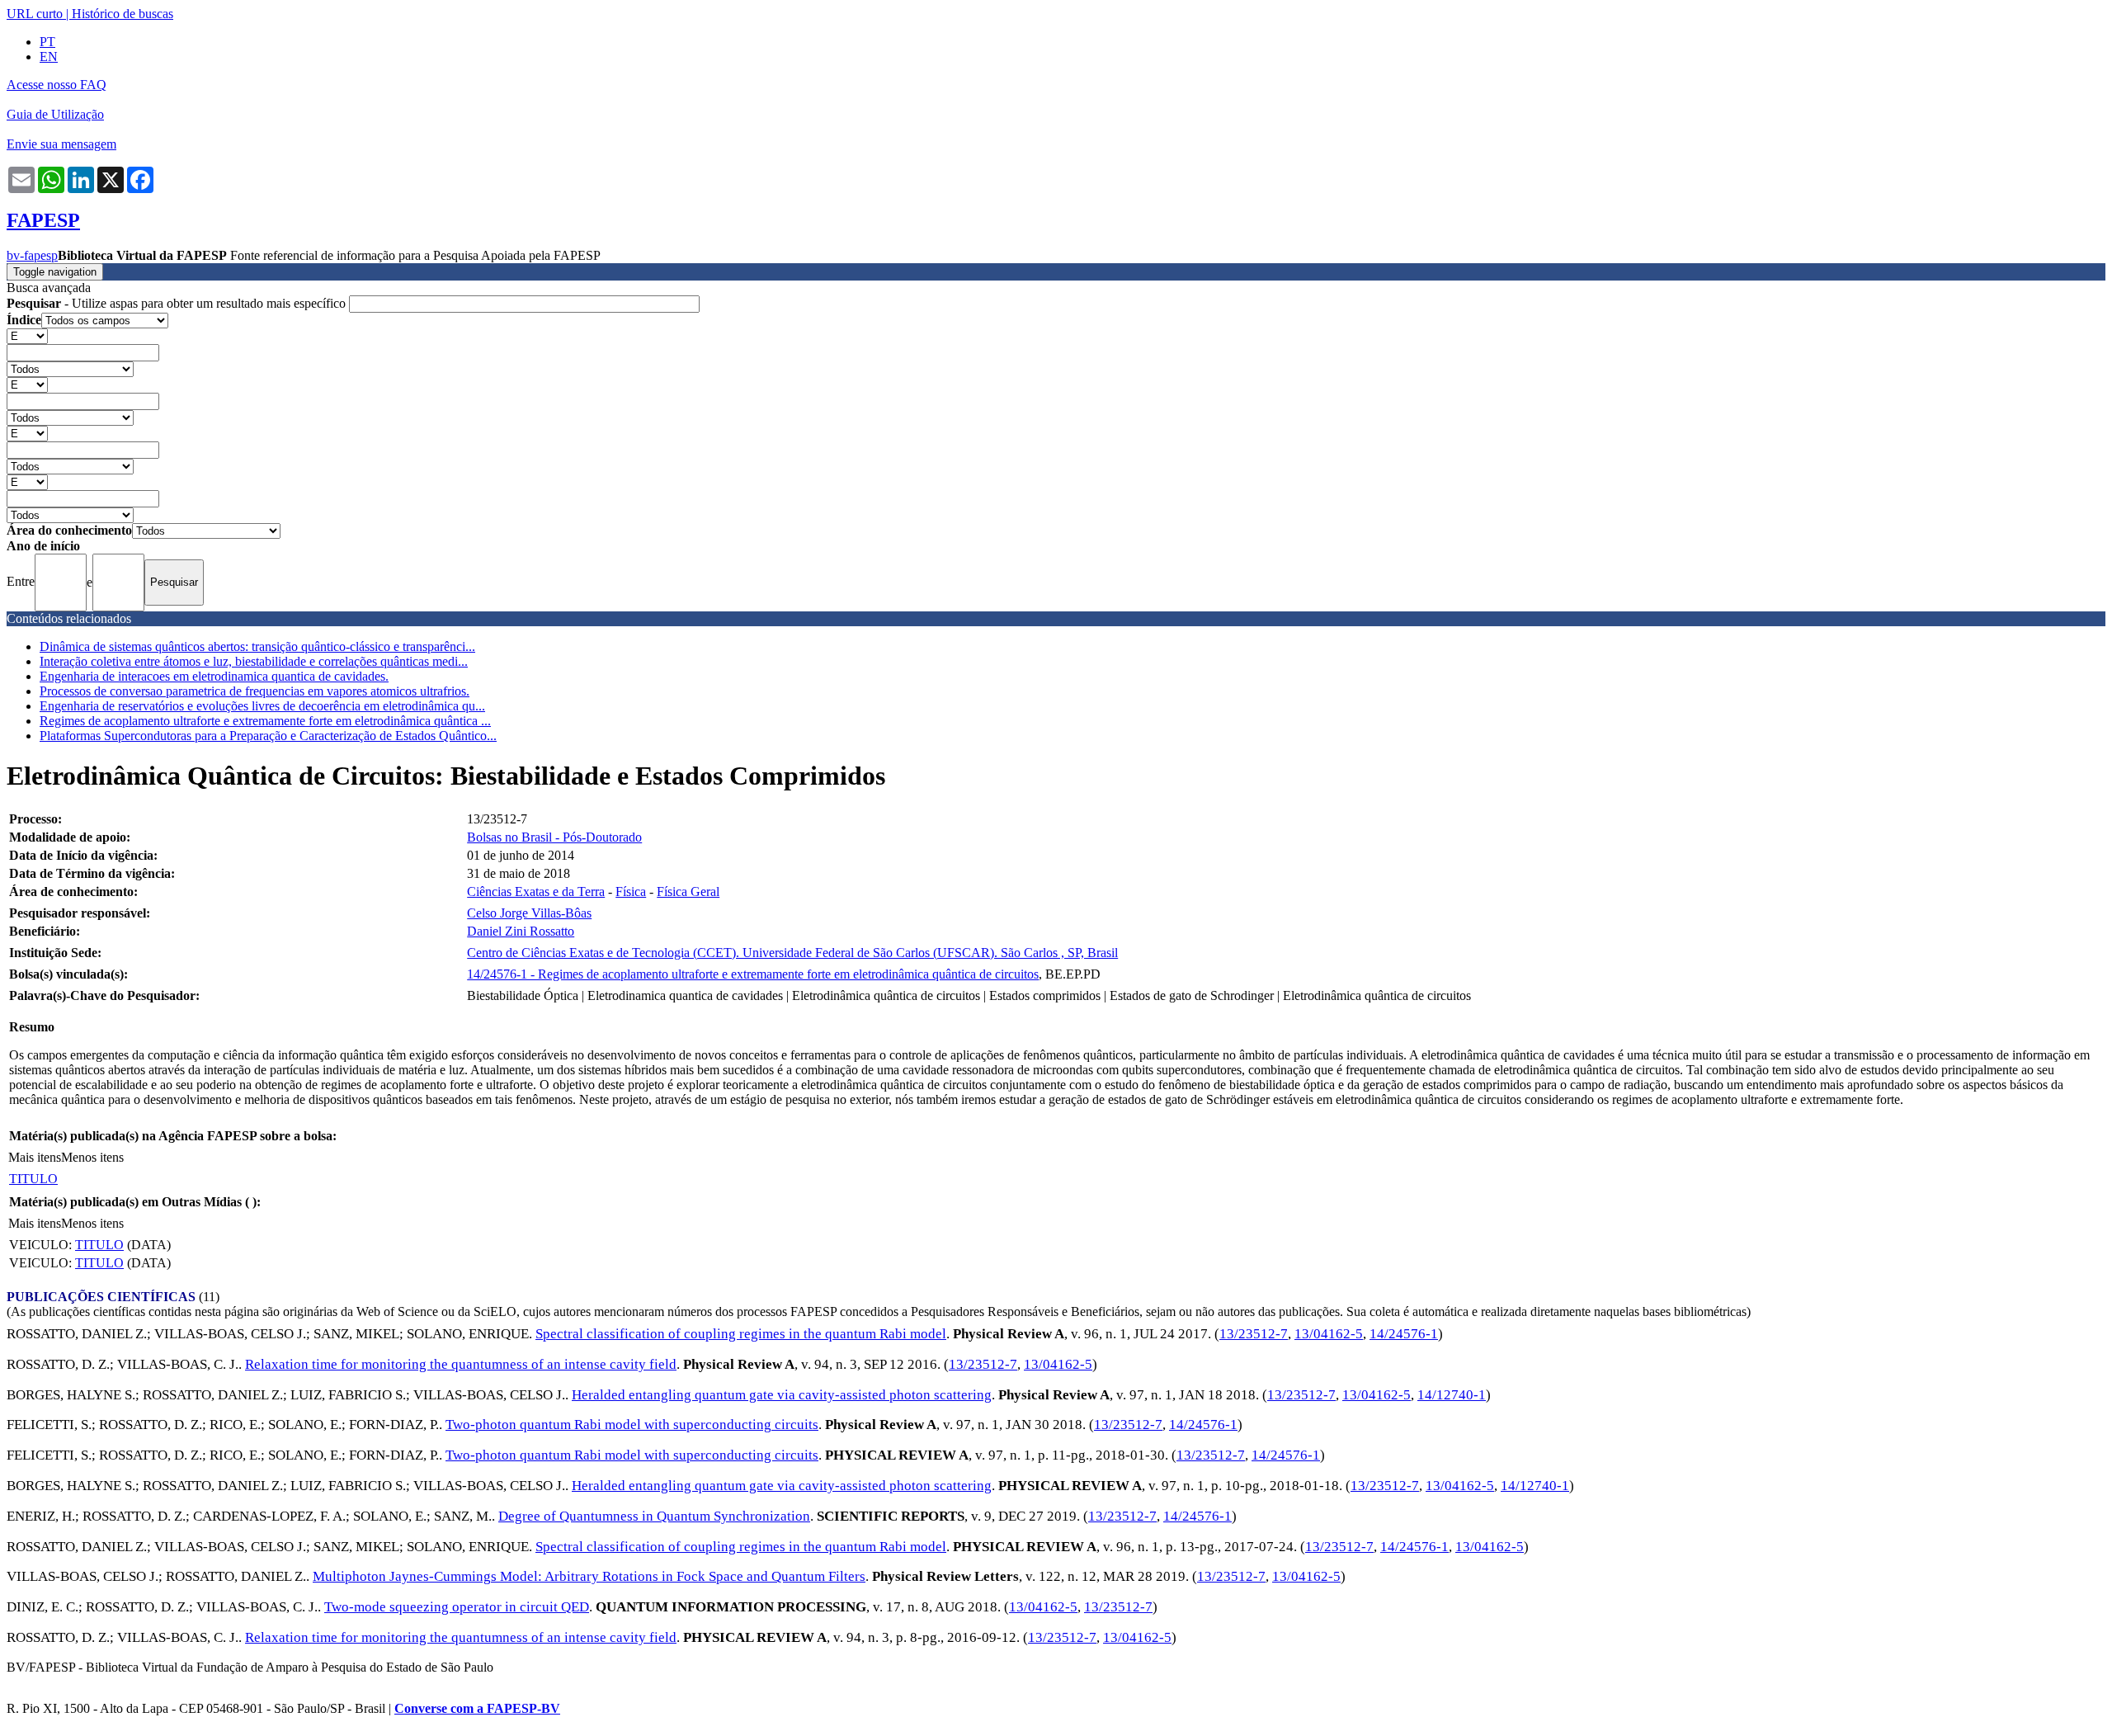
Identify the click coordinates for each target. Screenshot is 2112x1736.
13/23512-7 (1254, 1334)
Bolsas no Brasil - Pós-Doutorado (554, 837)
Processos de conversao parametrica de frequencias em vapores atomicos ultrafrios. (255, 691)
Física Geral (688, 892)
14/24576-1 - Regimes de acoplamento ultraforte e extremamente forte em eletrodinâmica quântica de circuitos (753, 974)
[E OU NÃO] (27, 335)
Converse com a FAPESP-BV (477, 1708)
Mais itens (35, 1157)
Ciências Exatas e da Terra (536, 892)
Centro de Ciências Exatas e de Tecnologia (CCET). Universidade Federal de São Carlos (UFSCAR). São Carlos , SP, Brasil (792, 953)
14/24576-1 (1404, 1334)
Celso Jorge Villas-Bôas (529, 913)
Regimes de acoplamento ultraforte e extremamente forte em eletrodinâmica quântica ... (265, 721)
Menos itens (92, 1157)
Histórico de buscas (123, 14)
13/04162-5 (1329, 1334)
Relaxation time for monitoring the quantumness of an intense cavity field (461, 1364)
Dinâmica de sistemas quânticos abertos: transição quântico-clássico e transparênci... (257, 646)
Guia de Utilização (55, 114)
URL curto (35, 14)
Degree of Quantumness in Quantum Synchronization (654, 1516)
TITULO (33, 1179)
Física (631, 892)
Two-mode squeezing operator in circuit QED (457, 1607)
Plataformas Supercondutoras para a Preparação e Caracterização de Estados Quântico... (268, 736)
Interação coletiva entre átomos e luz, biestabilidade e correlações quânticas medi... (254, 661)
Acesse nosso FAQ (57, 85)
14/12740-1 (1452, 1395)
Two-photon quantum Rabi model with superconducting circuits (632, 1425)
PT (47, 42)
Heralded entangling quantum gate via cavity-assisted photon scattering (782, 1395)
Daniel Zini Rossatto (521, 931)
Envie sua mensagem (61, 144)
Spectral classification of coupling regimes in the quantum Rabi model (741, 1334)
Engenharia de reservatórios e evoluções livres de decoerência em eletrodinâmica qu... (262, 706)
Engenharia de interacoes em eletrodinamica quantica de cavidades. (214, 676)
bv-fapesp (32, 255)
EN (49, 57)
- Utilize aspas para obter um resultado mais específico (178, 303)
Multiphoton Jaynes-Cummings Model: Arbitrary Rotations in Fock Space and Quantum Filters (589, 1576)
